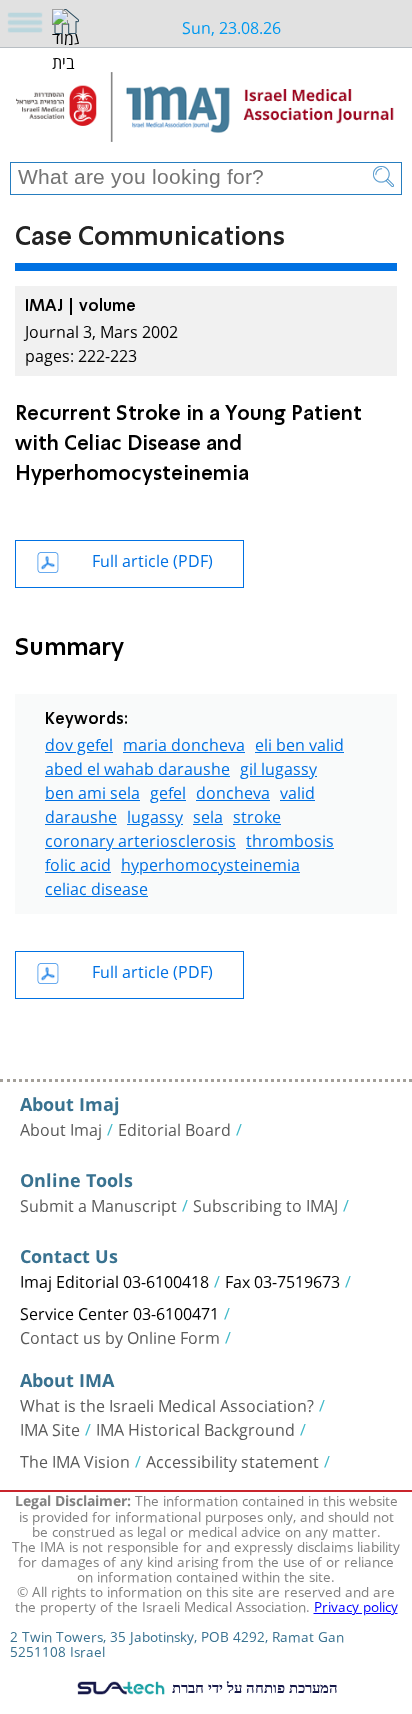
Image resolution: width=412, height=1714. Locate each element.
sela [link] (208, 814)
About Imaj (61, 1128)
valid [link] (297, 790)
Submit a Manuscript (98, 1204)
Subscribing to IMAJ (265, 1204)
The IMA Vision (75, 1460)
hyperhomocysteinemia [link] (210, 862)
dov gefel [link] (79, 742)
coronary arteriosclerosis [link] (140, 838)
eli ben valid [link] (299, 742)
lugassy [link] (155, 814)
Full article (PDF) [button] (152, 558)
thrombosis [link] (290, 838)
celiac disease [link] (96, 886)
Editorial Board (174, 1128)
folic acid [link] (78, 862)
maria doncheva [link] (184, 742)
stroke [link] (257, 814)
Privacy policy (356, 1605)
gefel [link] (168, 790)
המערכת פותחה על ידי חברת (253, 1687)
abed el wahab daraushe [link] (137, 766)
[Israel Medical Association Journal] (206, 112)
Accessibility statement (232, 1460)
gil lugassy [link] (278, 766)
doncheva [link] (233, 790)
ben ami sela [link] (92, 790)
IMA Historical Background (195, 1428)
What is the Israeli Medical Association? (167, 1404)
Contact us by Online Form (120, 1336)
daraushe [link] (81, 814)
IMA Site (50, 1428)
